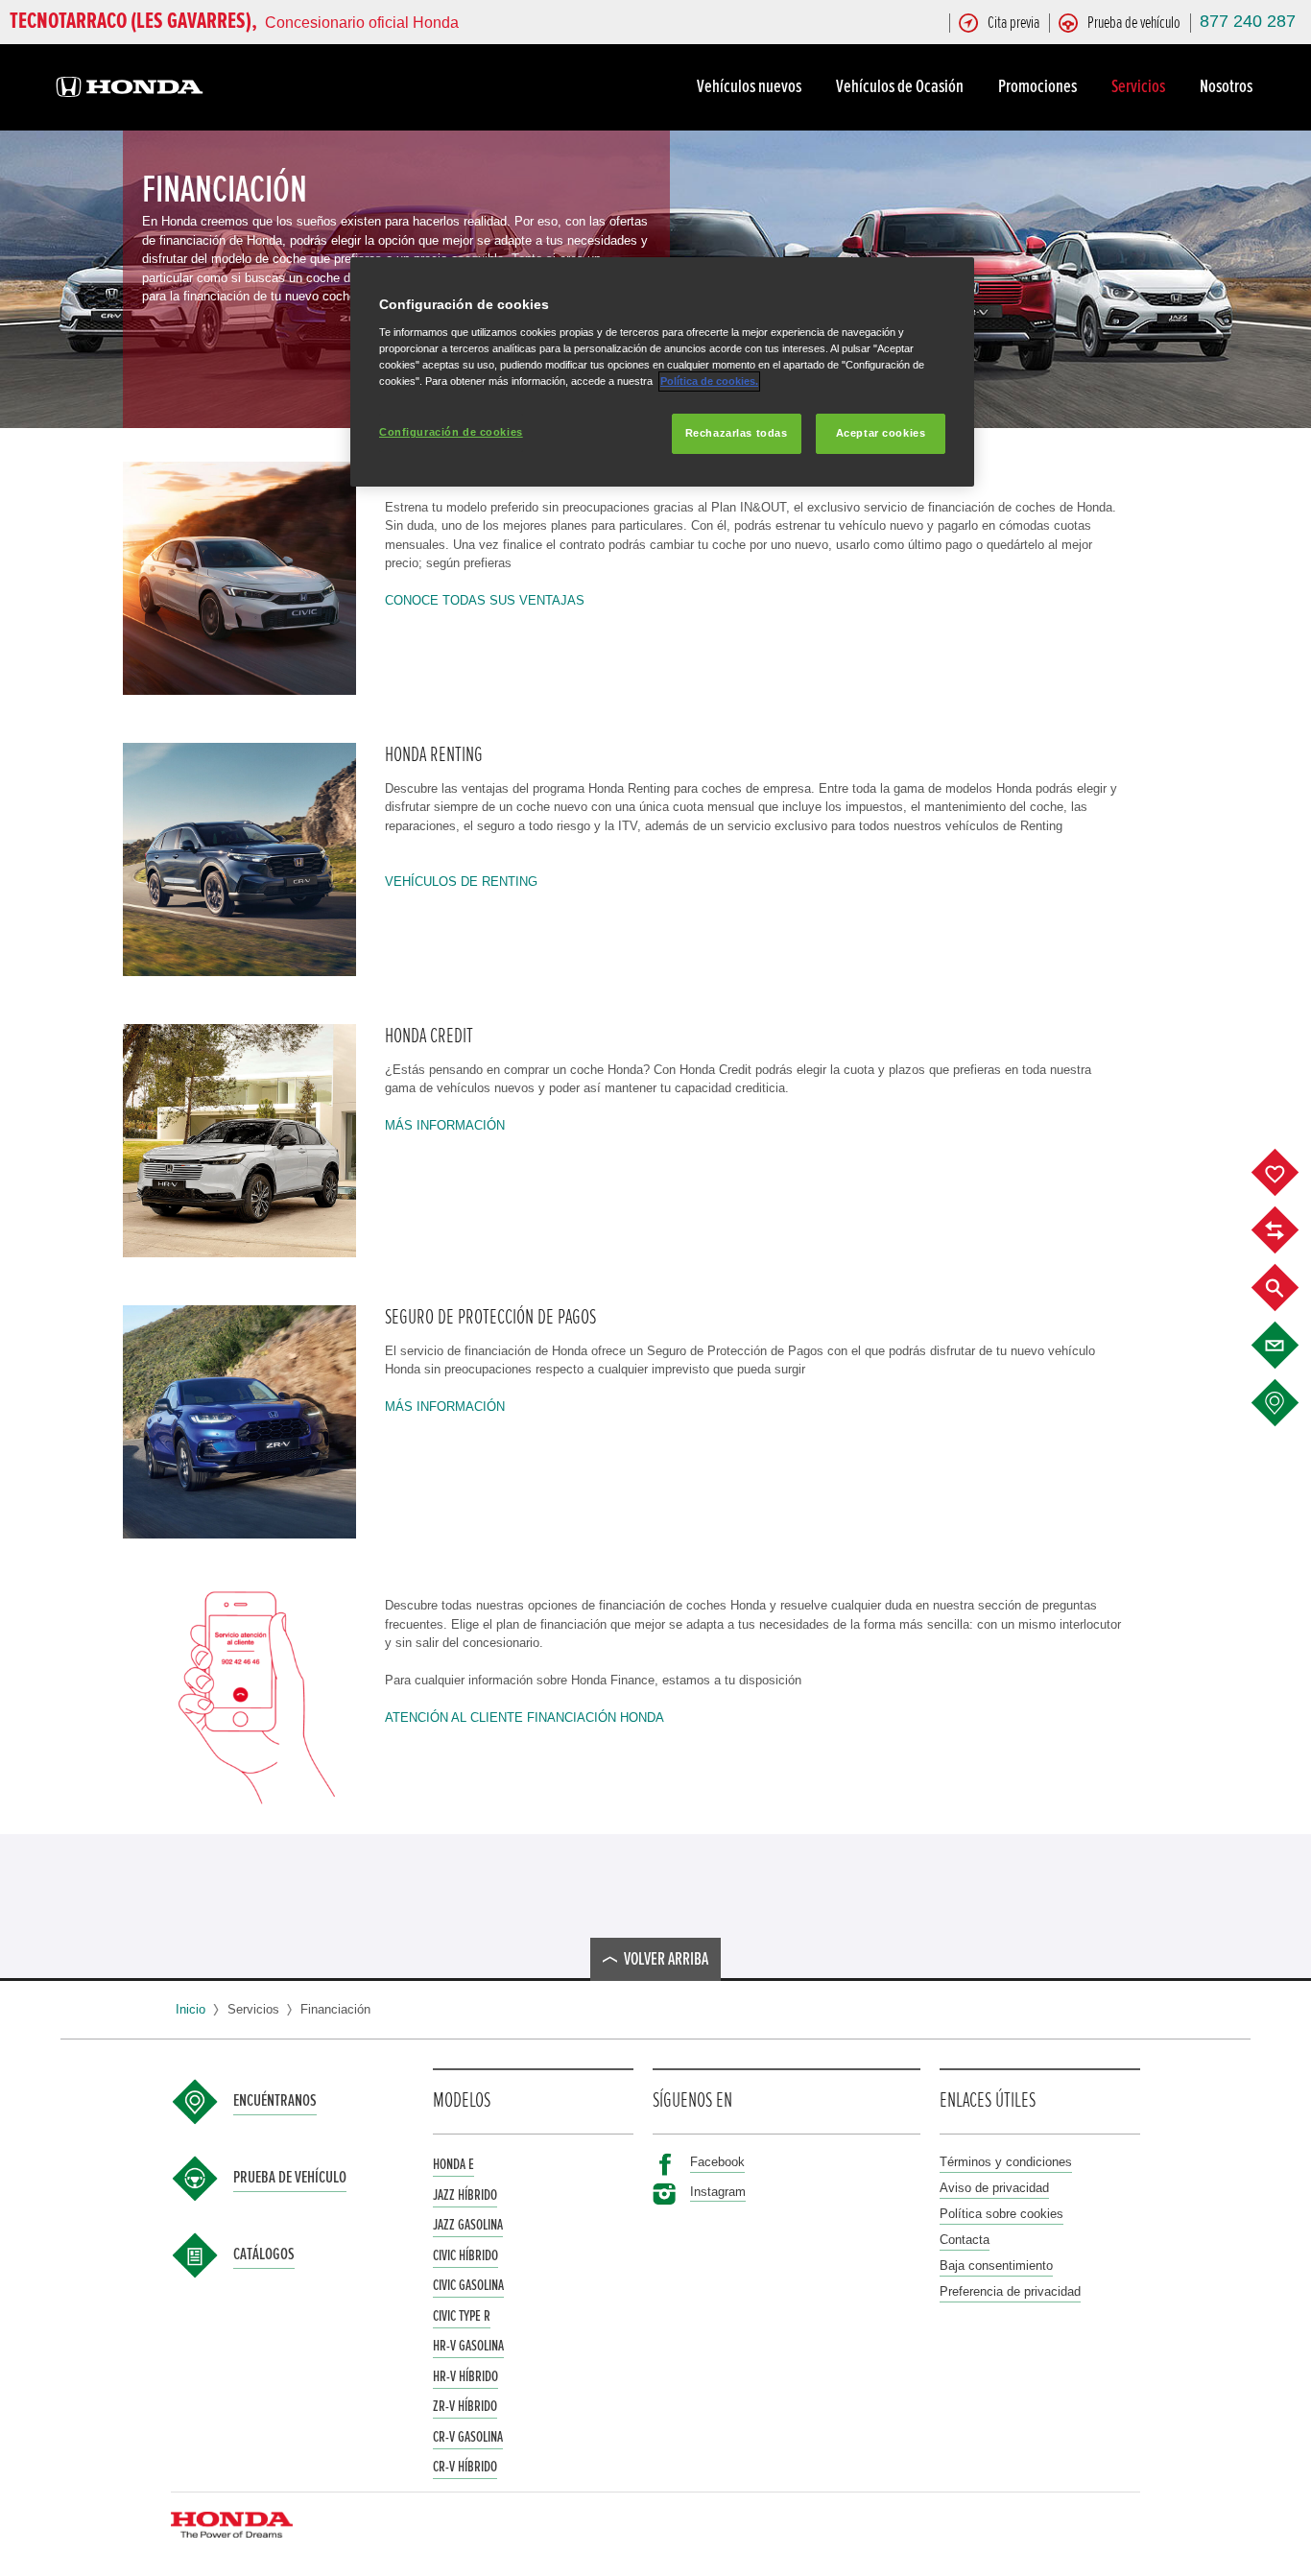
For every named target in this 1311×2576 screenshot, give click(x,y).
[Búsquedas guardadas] (1289, 1288)
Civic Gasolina (468, 2285)
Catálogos (264, 2254)
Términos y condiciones (1006, 2162)
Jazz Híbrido (465, 2195)
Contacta (965, 2240)
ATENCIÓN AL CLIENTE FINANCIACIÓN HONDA (524, 1717)
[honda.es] (130, 90)
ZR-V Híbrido (465, 2406)
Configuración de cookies (451, 432)
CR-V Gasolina (468, 2437)
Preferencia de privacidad (1010, 2291)
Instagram (718, 2192)
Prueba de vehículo (290, 2178)
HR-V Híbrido (465, 2376)
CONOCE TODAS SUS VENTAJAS (485, 600)
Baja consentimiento (996, 2266)
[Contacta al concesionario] (1289, 1346)
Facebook (717, 2162)
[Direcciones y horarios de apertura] (1289, 1403)
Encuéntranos (275, 2101)
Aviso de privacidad (994, 2188)
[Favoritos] (1289, 1173)
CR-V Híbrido (465, 2467)
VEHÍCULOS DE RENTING (461, 882)
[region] (662, 372)
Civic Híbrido (465, 2255)
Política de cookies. (709, 381)
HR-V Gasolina (468, 2346)
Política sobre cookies (1001, 2214)
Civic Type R (462, 2316)
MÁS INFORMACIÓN (445, 1125)
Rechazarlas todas (737, 433)
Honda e (453, 2164)
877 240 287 (1248, 21)
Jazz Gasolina (468, 2225)
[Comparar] (1289, 1230)
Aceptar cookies (881, 433)
